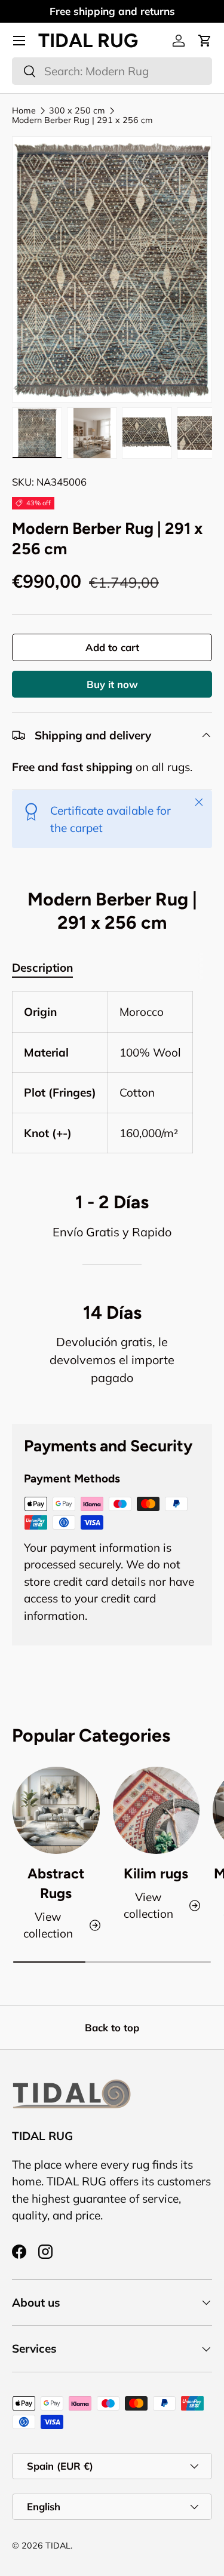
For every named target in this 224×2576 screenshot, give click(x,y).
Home (24, 110)
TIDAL (58, 2546)
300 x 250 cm (77, 110)
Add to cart (112, 647)
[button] (205, 41)
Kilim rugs (156, 1874)
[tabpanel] (112, 1072)
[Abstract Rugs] (56, 1810)
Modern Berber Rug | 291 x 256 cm (82, 120)
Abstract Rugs (56, 1883)
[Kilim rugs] (157, 1810)
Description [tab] (42, 968)
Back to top (112, 2027)
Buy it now (112, 684)
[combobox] (112, 71)
